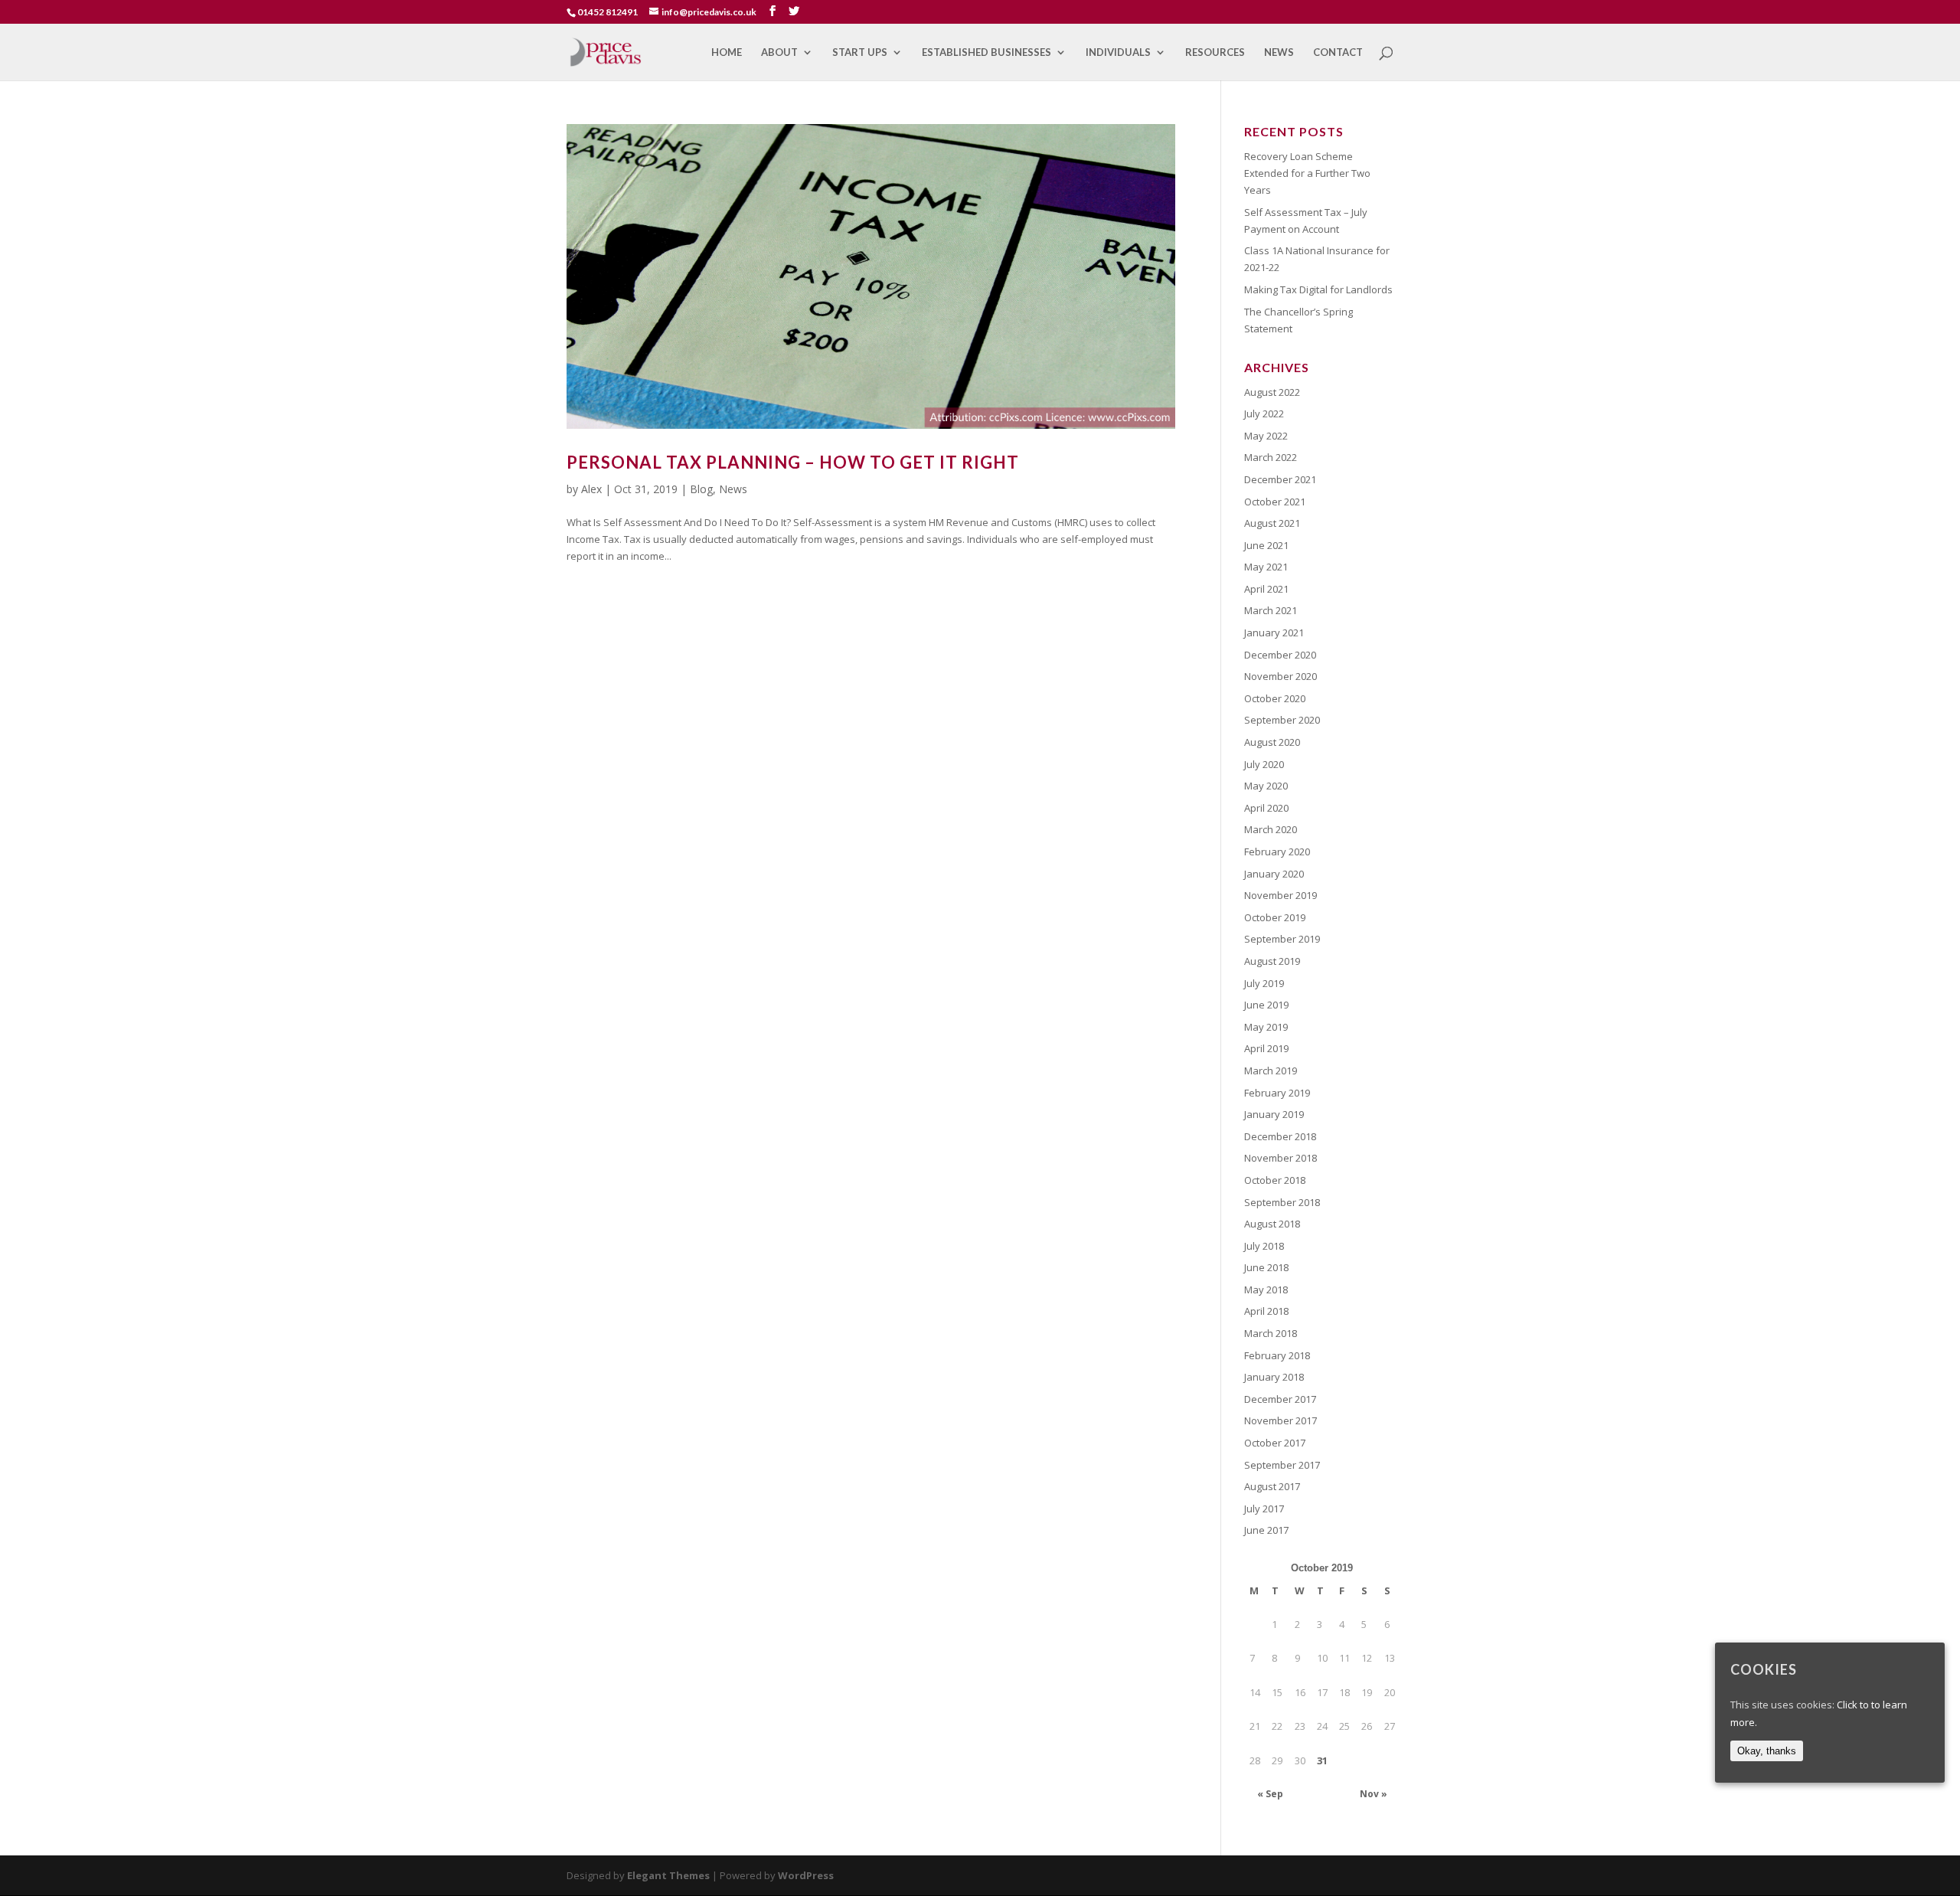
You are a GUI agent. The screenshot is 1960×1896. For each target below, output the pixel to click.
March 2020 (1271, 829)
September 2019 (1282, 939)
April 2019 (1266, 1048)
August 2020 (1272, 742)
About (779, 52)
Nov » (1374, 1794)
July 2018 (1264, 1246)
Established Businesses (987, 52)
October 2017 (1275, 1443)
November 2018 (1281, 1158)
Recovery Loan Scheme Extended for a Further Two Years (1307, 173)
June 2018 (1266, 1267)
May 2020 (1266, 786)
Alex (591, 489)
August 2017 (1272, 1486)
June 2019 (1266, 1005)
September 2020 (1282, 720)
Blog (701, 489)
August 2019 (1272, 961)
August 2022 (1272, 392)
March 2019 (1271, 1071)
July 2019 (1264, 983)
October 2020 (1275, 698)
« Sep (1270, 1794)
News (1279, 52)
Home (727, 52)
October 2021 (1275, 502)
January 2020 (1274, 874)
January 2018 (1274, 1377)
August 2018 (1272, 1224)
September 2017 (1282, 1465)
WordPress (806, 1875)
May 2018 (1266, 1290)
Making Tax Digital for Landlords (1318, 289)
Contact (1338, 52)
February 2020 (1277, 852)
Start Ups (860, 52)
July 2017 (1264, 1509)
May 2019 (1266, 1027)
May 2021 (1266, 567)
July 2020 (1264, 764)
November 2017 (1281, 1420)
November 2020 (1281, 676)
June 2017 (1266, 1530)
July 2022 (1264, 414)
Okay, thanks (1767, 1750)
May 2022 (1266, 436)
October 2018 (1275, 1180)
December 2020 (1280, 655)
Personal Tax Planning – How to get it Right (793, 462)
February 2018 (1277, 1355)
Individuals (1118, 52)
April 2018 (1266, 1311)
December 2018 (1280, 1136)
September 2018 (1282, 1202)
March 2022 (1271, 457)
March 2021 (1271, 610)
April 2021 (1266, 589)
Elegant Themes (668, 1875)
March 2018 (1271, 1333)
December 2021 (1280, 479)
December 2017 (1280, 1399)
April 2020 (1266, 808)
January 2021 (1274, 633)
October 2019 (1275, 917)
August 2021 (1272, 523)
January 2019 (1274, 1114)
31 (1322, 1760)
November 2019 (1281, 895)
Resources (1215, 52)
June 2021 (1266, 545)
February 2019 (1277, 1093)
